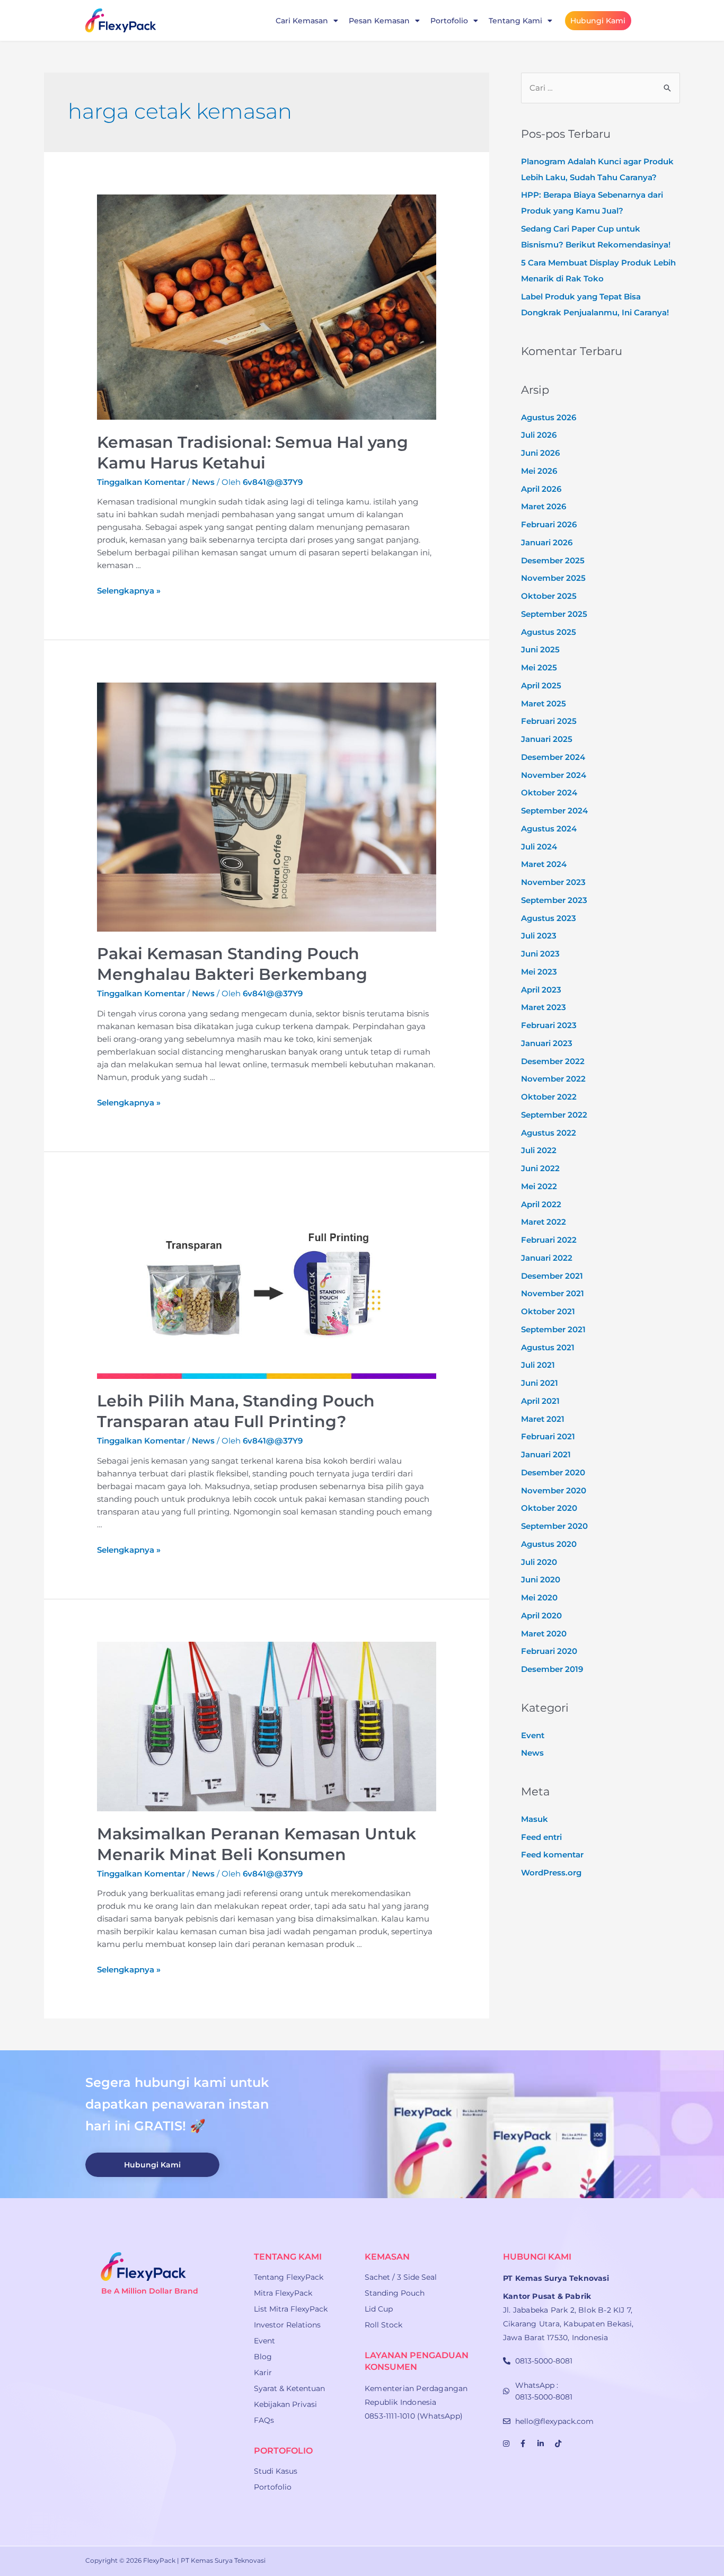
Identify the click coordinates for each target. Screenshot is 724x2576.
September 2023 (554, 900)
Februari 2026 (549, 524)
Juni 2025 (540, 649)
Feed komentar (552, 1854)
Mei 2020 (539, 1597)
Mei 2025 (539, 667)
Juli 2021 (538, 1365)
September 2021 (553, 1329)
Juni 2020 (541, 1579)
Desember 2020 (553, 1472)
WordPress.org (551, 1873)
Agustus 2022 (549, 1133)
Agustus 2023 (549, 918)
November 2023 (553, 882)
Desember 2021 (552, 1276)
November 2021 (553, 1293)
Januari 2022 (547, 1258)
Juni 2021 (540, 1383)
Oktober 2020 (549, 1508)
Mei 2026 (539, 471)
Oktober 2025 (549, 596)
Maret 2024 (544, 864)
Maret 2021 (543, 1419)
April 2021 (540, 1401)
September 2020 (554, 1526)
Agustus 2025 (549, 632)
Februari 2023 (549, 1025)
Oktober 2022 (549, 1097)
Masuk (535, 1819)
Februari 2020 (549, 1651)
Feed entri (541, 1837)
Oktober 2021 (548, 1311)
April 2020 (541, 1615)
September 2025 (554, 614)
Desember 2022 (553, 1061)
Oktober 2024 (549, 793)
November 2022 (553, 1079)
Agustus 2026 (549, 417)
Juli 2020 (539, 1562)
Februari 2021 (548, 1436)
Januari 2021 (546, 1454)
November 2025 (553, 578)
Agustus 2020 (549, 1544)
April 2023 (541, 990)
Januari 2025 (547, 739)
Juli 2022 (539, 1150)
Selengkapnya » (129, 591)
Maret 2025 (544, 703)
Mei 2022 (539, 1186)
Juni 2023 (540, 954)
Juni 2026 (540, 453)
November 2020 (554, 1490)
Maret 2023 (544, 1007)
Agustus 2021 (548, 1347)
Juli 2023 (539, 936)
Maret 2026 (544, 506)
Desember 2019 (552, 1669)
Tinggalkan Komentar (141, 482)
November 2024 (554, 775)
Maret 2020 (544, 1634)
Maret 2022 (544, 1222)
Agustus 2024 (549, 829)
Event (533, 1735)
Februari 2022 (549, 1240)
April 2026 (541, 489)
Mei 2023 (539, 972)
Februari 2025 (549, 721)
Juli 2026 (539, 435)
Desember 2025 (553, 560)
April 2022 (541, 1204)
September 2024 (554, 811)
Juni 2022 (540, 1168)
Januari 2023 (547, 1043)
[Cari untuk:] (601, 88)
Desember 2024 (553, 757)
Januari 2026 (547, 542)
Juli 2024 (539, 847)
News (203, 482)
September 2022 (554, 1115)
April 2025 (541, 685)
